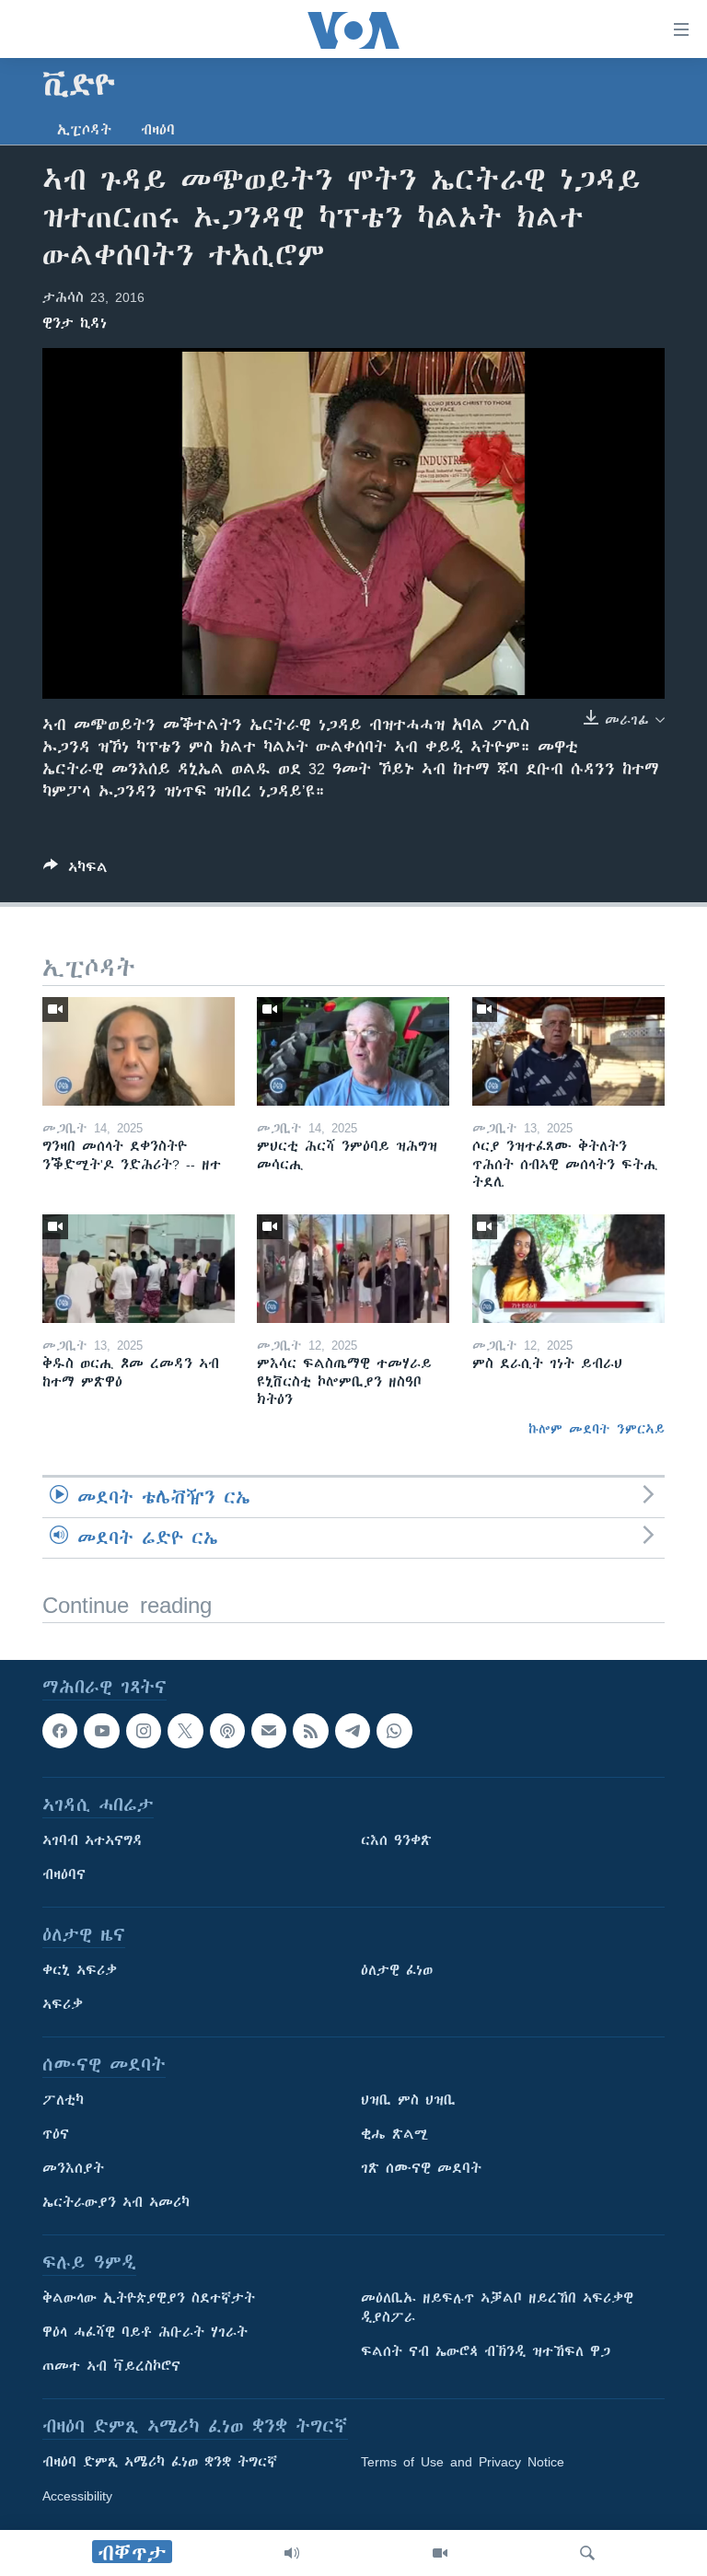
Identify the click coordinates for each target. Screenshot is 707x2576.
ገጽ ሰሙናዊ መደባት (421, 2168)
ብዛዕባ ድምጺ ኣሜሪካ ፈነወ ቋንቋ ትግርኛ (160, 2462)
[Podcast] (227, 1731)
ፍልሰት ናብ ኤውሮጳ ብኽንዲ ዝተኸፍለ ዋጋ (486, 2351)
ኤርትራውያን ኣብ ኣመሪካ (116, 2202)
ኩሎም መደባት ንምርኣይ (597, 1429)
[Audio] (292, 2553)
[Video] (440, 2553)
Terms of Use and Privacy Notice (463, 2462)
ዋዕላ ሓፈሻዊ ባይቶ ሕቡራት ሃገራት (145, 2332)
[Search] (587, 2553)
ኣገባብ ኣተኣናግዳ (93, 1840)
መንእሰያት (73, 2168)
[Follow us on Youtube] (101, 1731)
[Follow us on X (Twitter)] (185, 1731)
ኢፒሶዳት (84, 130)
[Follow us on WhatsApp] (394, 1731)
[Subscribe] (269, 1731)
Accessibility (77, 2496)
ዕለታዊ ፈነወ (397, 1970)
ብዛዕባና (64, 1874)
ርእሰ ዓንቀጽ (396, 1840)
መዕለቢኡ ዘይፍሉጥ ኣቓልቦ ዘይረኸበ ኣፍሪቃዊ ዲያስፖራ (497, 2308)
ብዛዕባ (158, 130)
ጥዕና (56, 2134)
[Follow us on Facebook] (60, 1731)
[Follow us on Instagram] (144, 1731)
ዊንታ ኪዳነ (75, 323)
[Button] (75, 870)
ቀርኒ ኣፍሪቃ (80, 1970)
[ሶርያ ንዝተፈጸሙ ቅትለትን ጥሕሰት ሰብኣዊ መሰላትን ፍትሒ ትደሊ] (568, 1051)
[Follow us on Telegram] (353, 1731)
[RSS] (310, 1731)
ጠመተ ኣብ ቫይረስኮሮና (111, 2366)
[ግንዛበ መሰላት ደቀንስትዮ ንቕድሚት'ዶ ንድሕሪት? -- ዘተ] (139, 1051)
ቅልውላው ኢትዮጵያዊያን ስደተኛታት (149, 2298)
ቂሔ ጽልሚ (394, 2134)
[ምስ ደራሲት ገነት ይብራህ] (568, 1269)
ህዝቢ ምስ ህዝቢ (408, 2100)
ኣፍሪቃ (63, 2004)
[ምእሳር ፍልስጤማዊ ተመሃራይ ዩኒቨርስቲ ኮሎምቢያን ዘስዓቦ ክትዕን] (353, 1269)
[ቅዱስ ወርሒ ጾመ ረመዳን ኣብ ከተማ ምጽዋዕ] (139, 1269)
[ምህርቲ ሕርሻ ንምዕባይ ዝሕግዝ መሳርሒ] (353, 1051)
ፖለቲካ (63, 2100)
